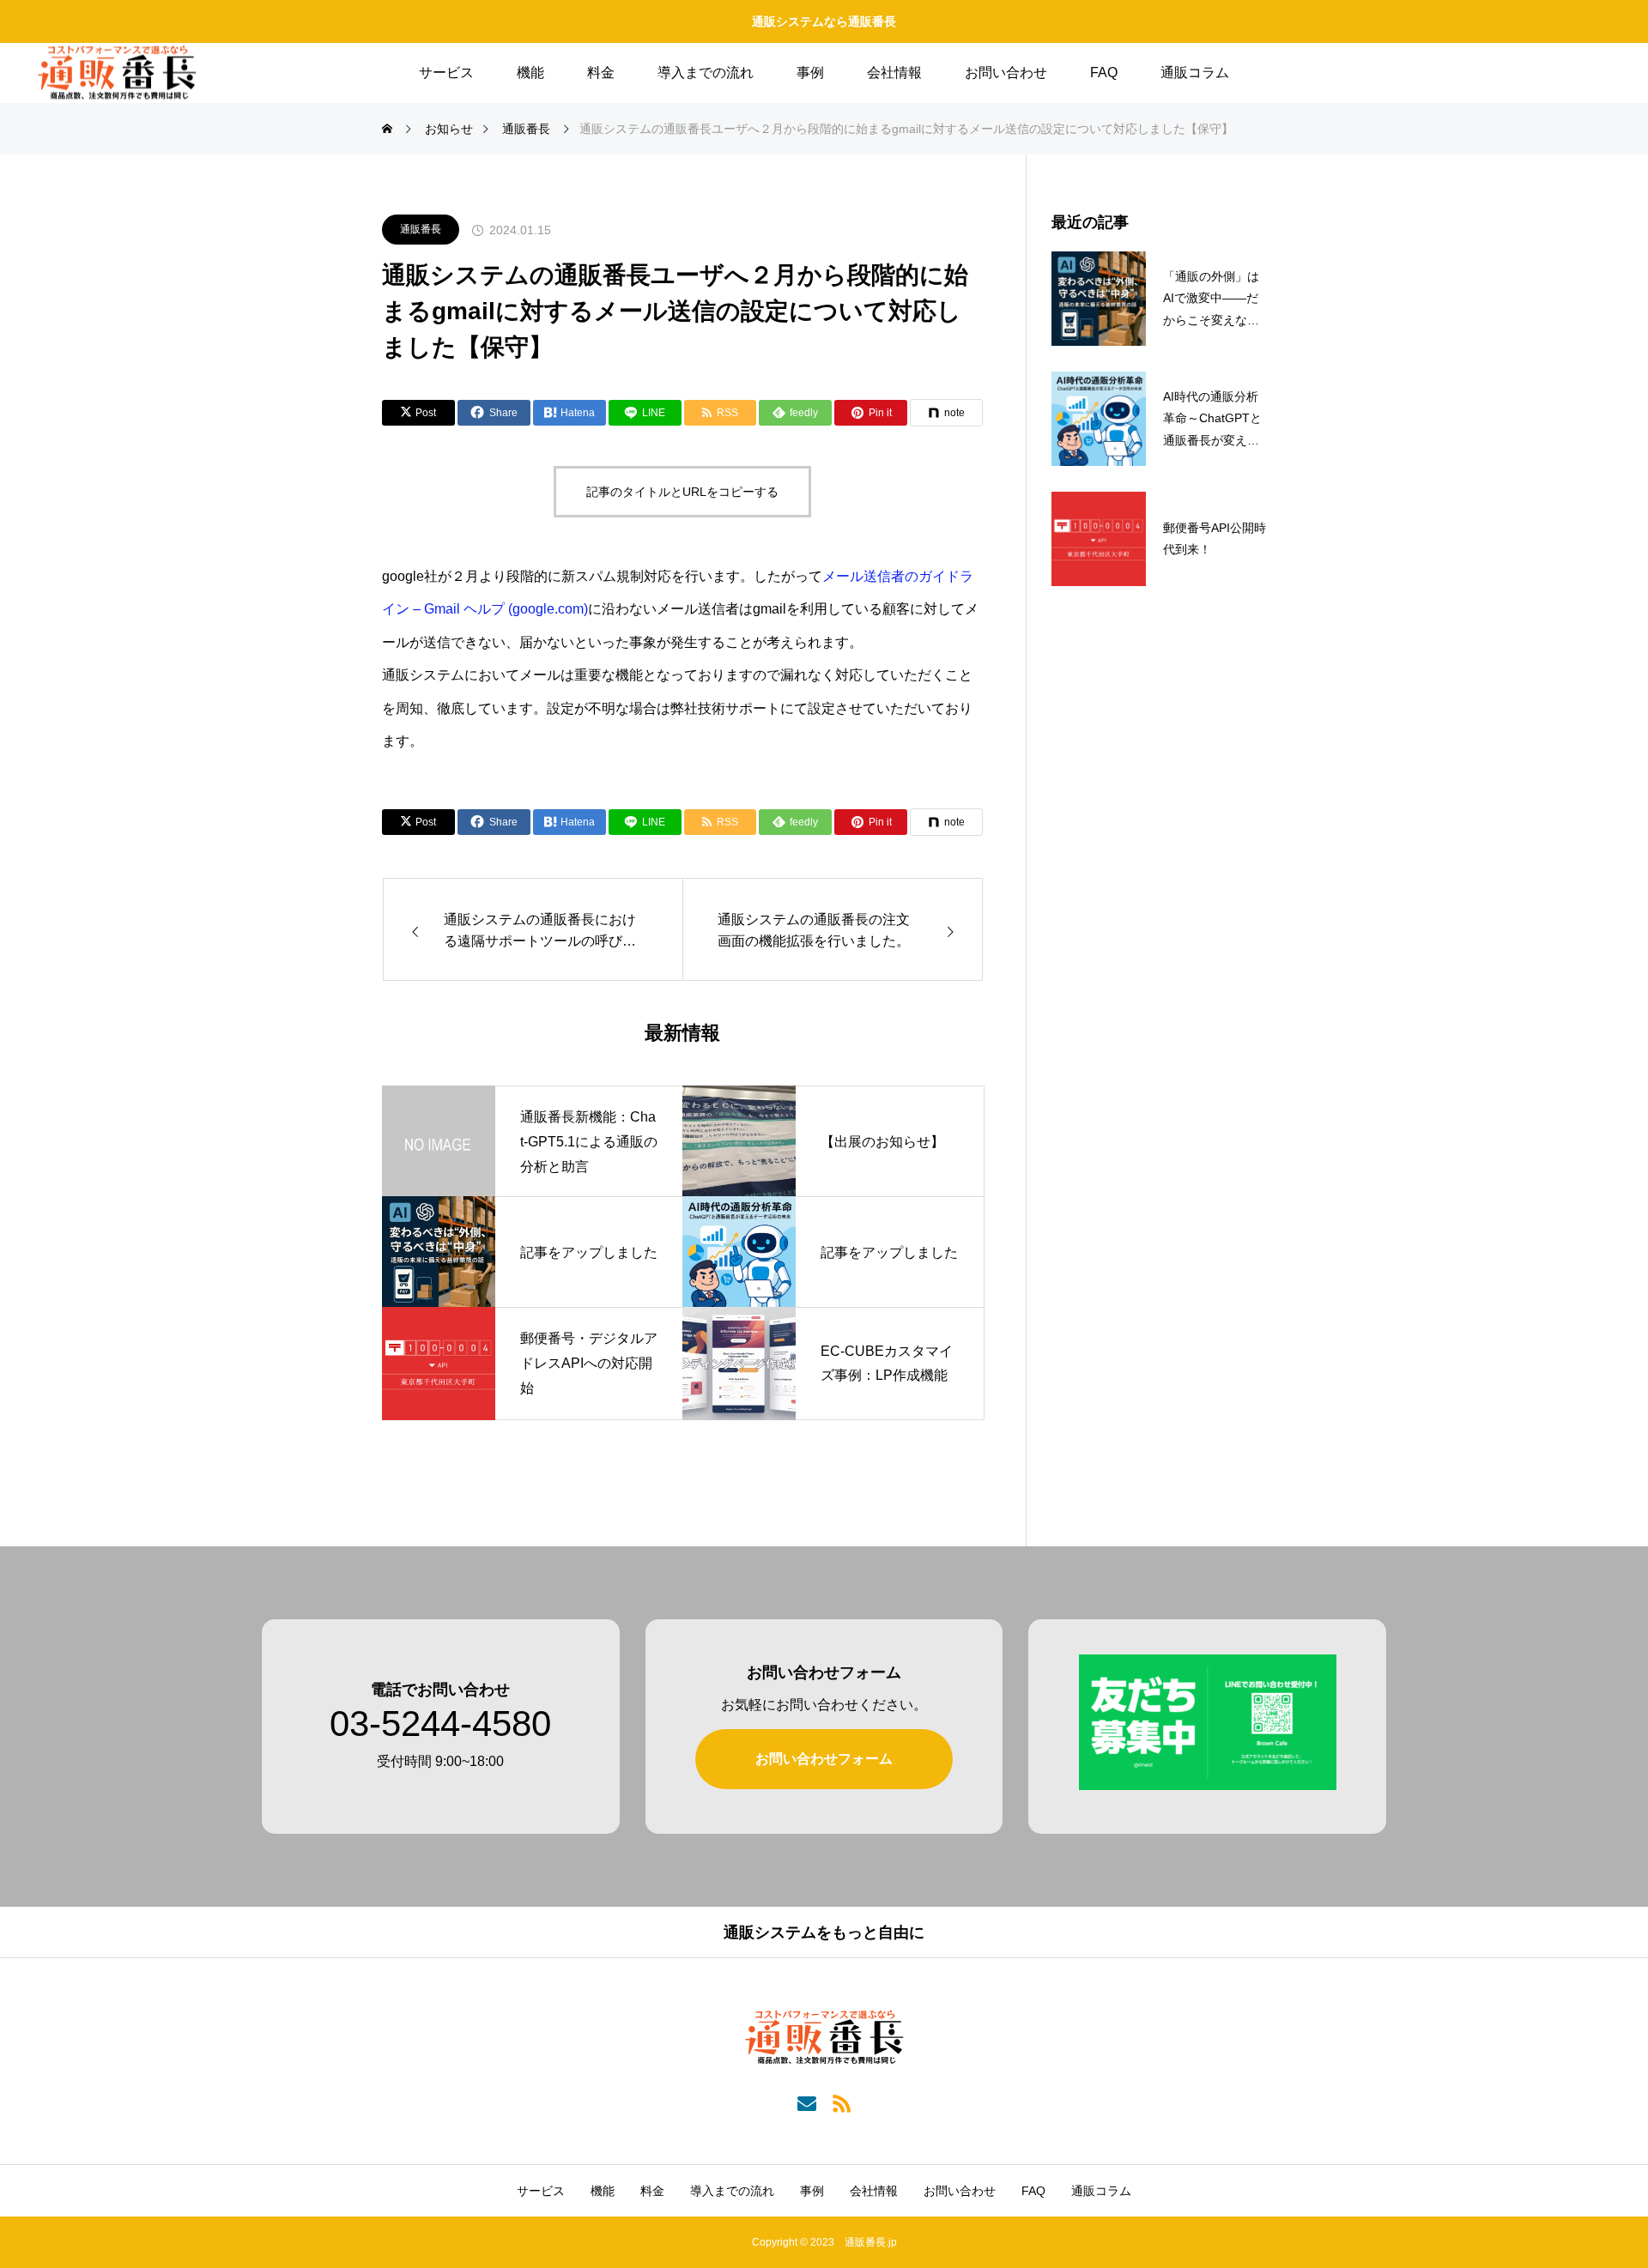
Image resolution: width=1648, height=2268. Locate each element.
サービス (446, 73)
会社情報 (894, 73)
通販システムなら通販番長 (824, 21)
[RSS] (842, 2102)
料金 (601, 73)
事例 (810, 73)
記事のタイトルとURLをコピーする (682, 492)
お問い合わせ (1006, 73)
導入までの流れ (706, 73)
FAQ (1104, 73)
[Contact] (806, 2102)
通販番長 (421, 229)
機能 (530, 73)
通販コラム (1195, 73)
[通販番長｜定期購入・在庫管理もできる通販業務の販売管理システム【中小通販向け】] (117, 73)
